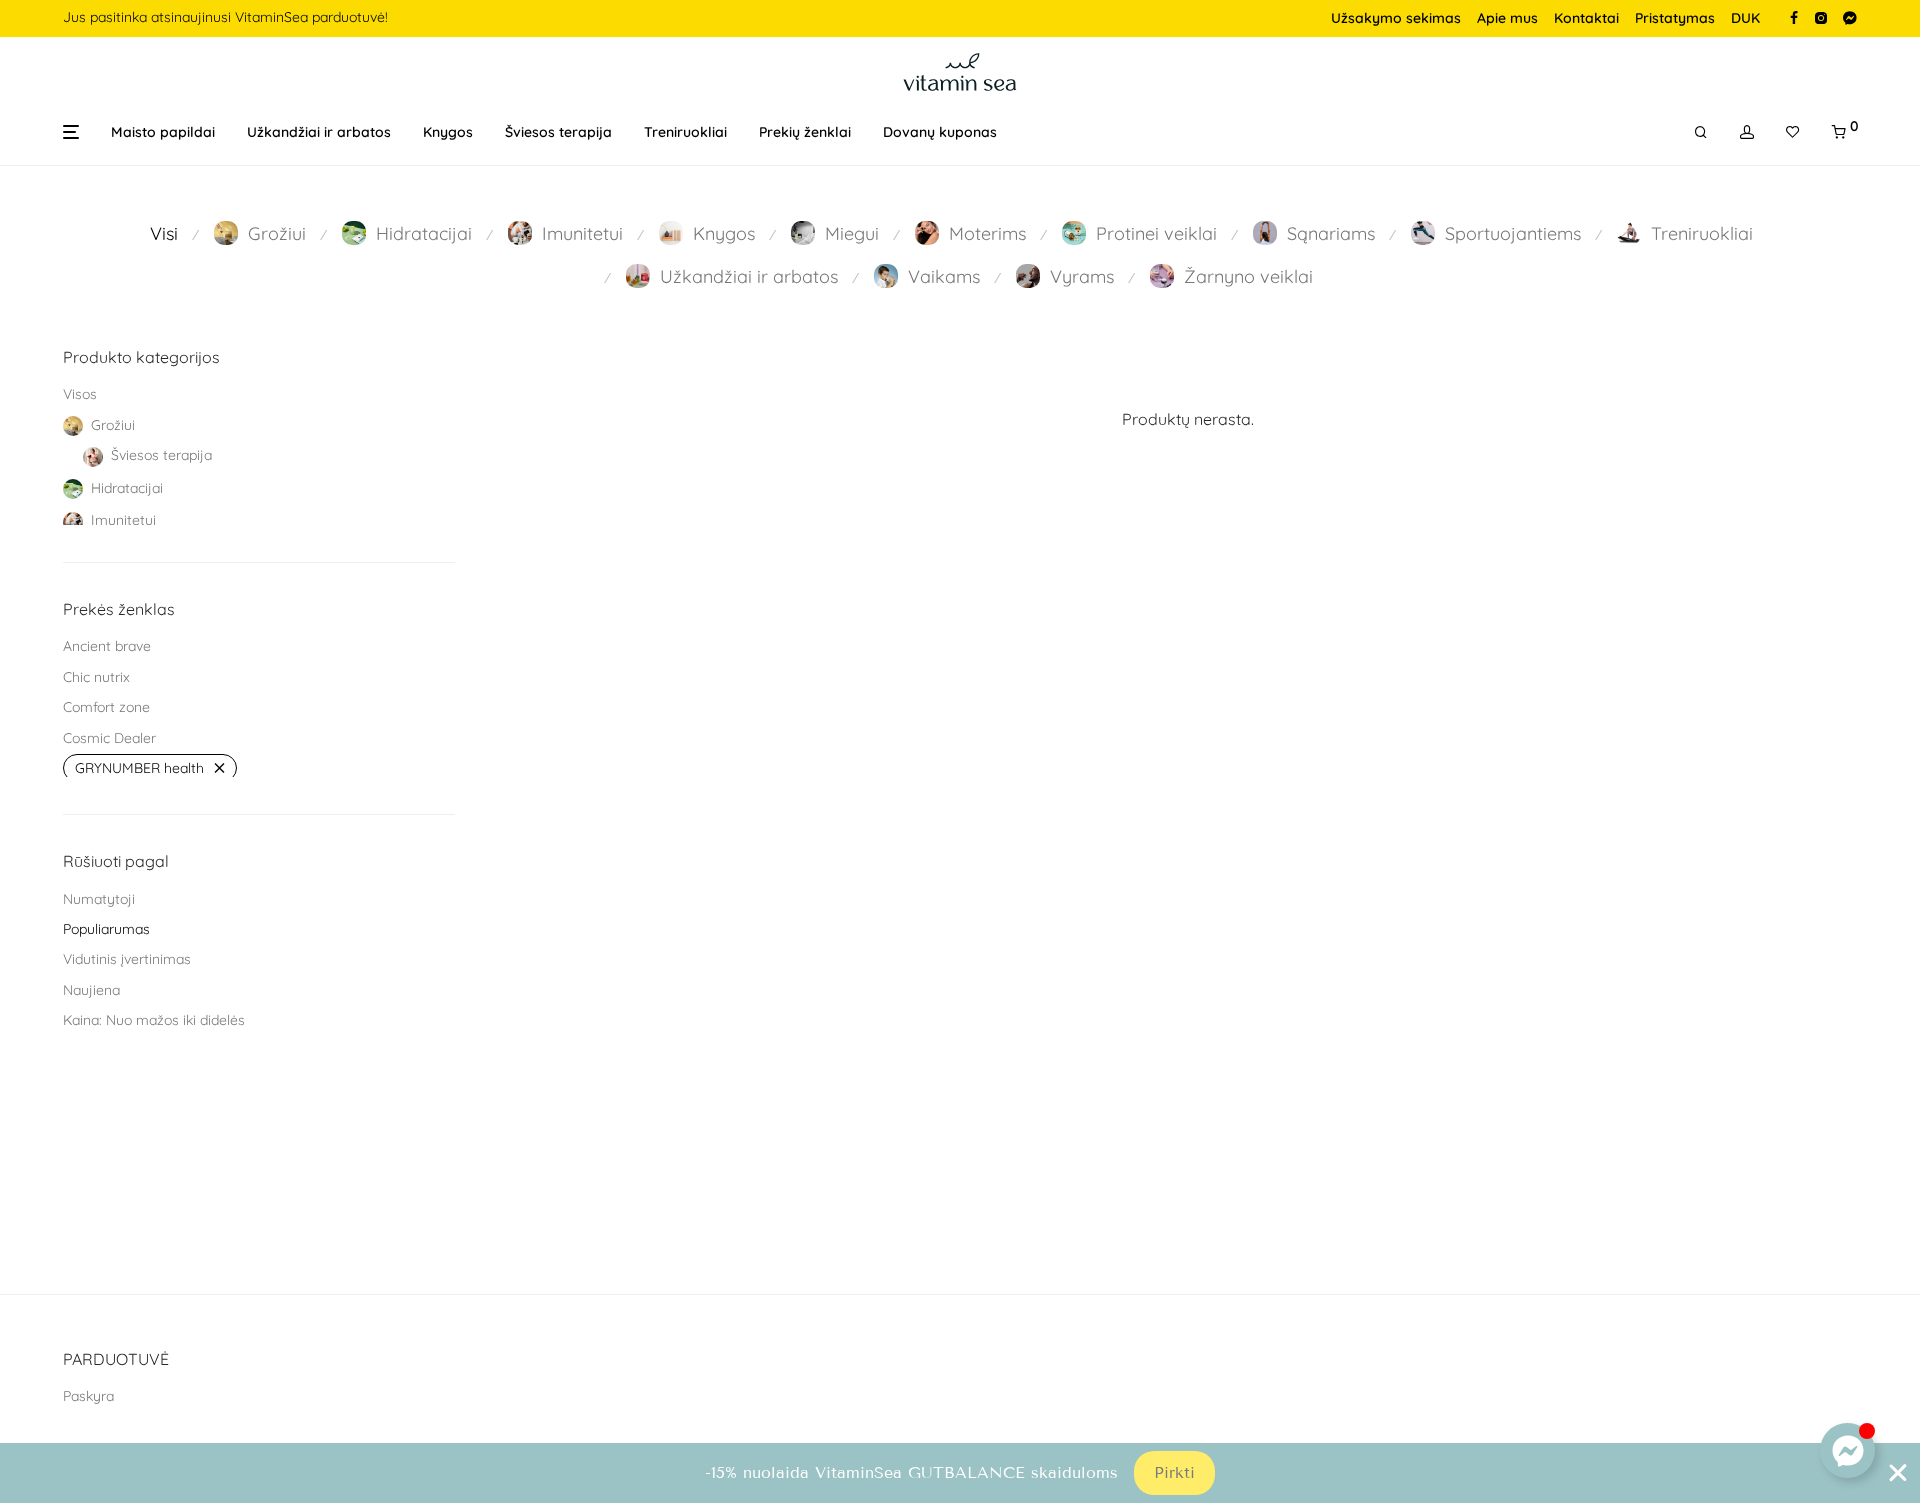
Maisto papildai (163, 132)
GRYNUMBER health (139, 768)
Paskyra (88, 1396)
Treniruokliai (685, 132)
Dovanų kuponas (940, 132)
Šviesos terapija (558, 132)
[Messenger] (1850, 17)
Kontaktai (1586, 18)
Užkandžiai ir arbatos (319, 132)
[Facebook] (1794, 17)
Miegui (852, 233)
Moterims (987, 233)
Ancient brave (107, 646)
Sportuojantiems (1513, 233)
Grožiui (277, 233)
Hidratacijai (424, 233)
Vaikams (944, 276)
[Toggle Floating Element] (1847, 1450)
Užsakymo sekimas (1396, 18)
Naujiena (91, 990)
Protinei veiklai (1156, 233)
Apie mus (1507, 18)
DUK (1745, 18)
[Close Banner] (1898, 1473)
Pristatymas (1675, 18)
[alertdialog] (960, 1473)
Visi (164, 233)
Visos (80, 394)
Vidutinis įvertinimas (127, 959)
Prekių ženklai (805, 132)
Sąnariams (1331, 233)
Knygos (448, 132)
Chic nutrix (96, 677)
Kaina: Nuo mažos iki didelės (154, 1020)
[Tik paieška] (1701, 132)
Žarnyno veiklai (1248, 276)
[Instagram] (1820, 17)
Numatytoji (99, 899)
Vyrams (1082, 276)
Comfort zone (106, 707)
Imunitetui (582, 233)
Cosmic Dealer (109, 738)
